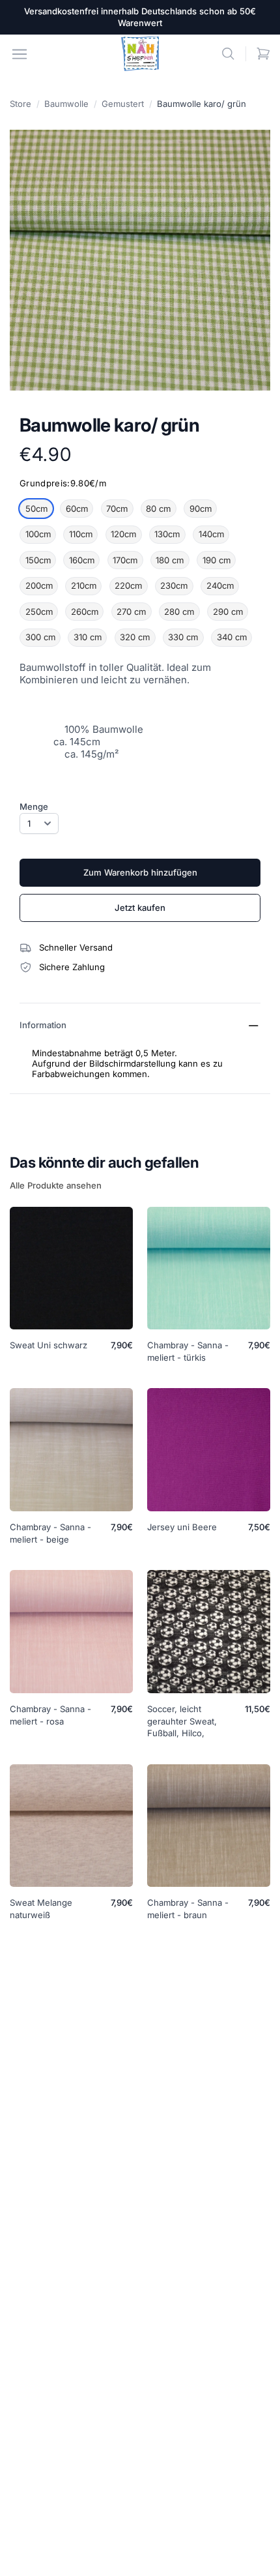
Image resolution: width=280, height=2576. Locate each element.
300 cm (40, 637)
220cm (128, 585)
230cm (174, 585)
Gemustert (123, 104)
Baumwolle (66, 104)
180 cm (170, 560)
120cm (123, 534)
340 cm (232, 637)
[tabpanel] (140, 260)
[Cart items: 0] (263, 54)
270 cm (131, 612)
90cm (201, 509)
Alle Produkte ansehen (56, 1185)
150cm (38, 560)
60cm (77, 509)
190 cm (217, 560)
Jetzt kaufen (140, 908)
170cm (125, 560)
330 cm (183, 637)
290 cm (228, 612)
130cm (167, 534)
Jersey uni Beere (182, 1527)
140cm (211, 534)
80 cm (158, 509)
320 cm (135, 637)
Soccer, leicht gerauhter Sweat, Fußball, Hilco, (182, 1721)
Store (21, 104)
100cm (38, 534)
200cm (39, 585)
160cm (82, 560)
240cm (220, 585)
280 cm (179, 612)
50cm (36, 509)
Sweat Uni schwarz (49, 1345)
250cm (39, 612)
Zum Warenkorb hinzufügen (140, 872)
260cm (85, 612)
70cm (117, 509)
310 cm (88, 637)
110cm (81, 534)
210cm (84, 585)
